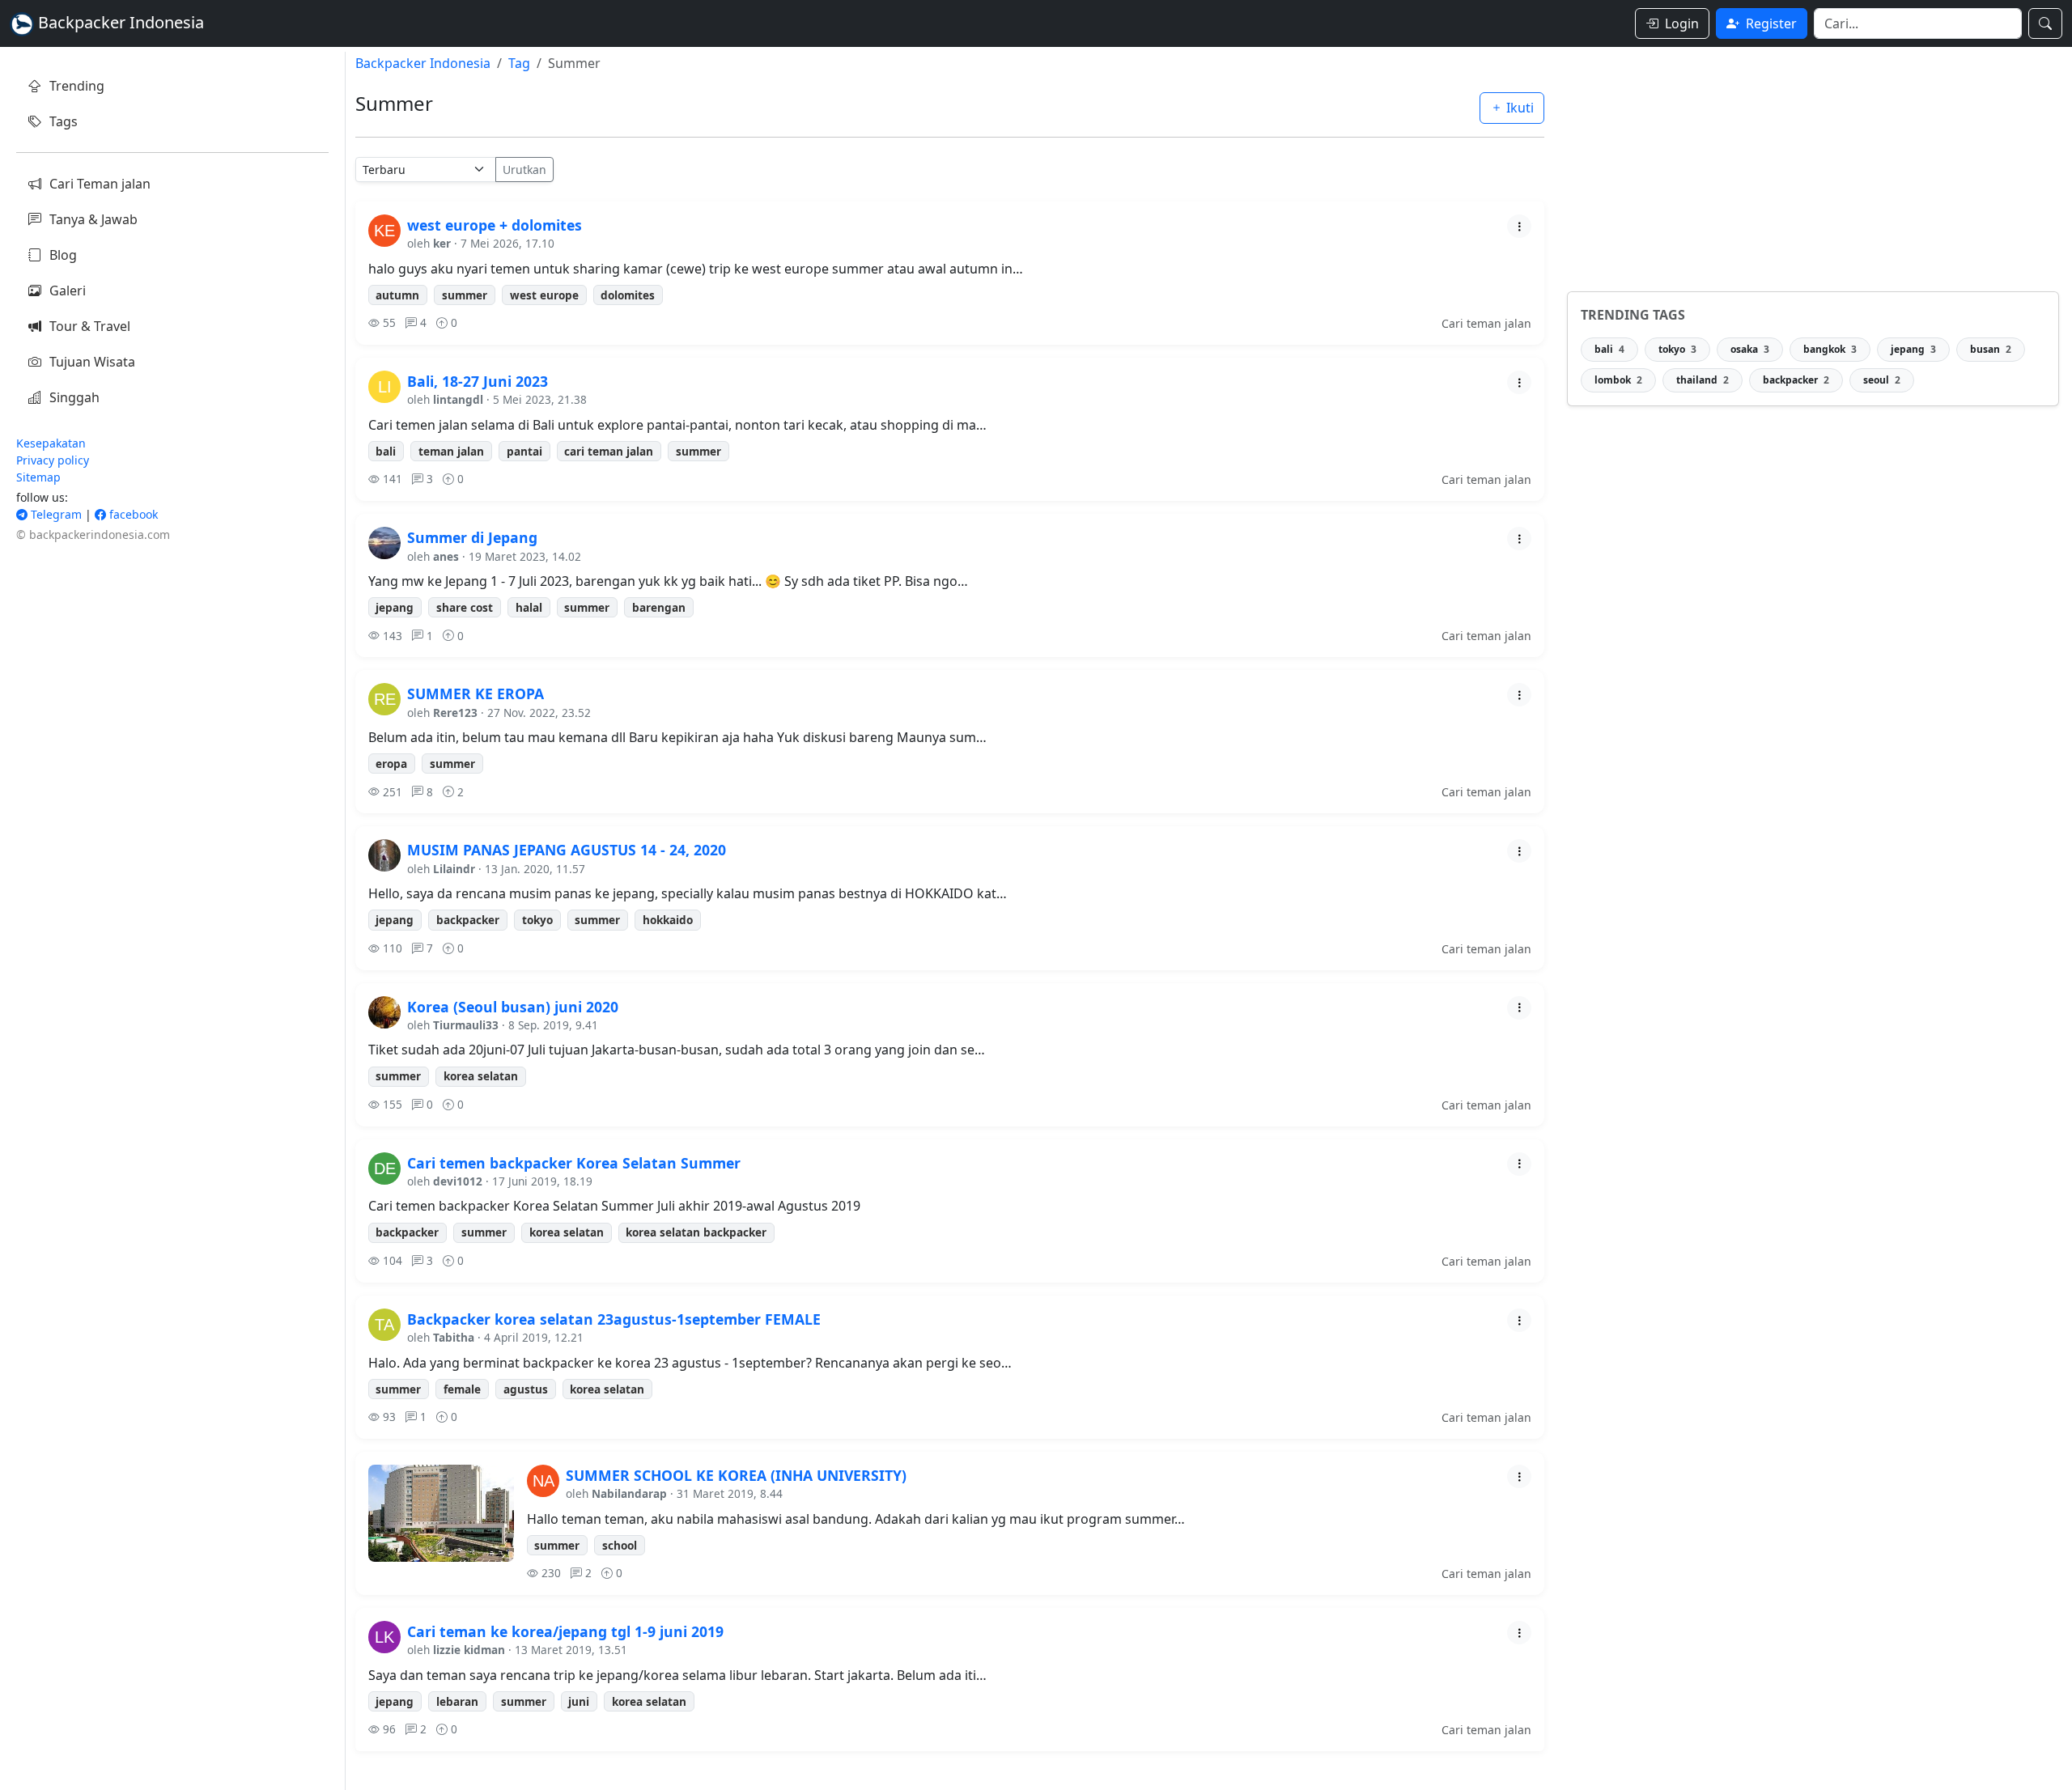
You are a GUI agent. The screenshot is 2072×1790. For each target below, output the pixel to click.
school (620, 1545)
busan (1991, 349)
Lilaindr (454, 869)
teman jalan (451, 451)
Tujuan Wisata (92, 362)
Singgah (74, 397)
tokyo (537, 920)
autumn (397, 295)
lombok (1618, 380)
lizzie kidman (469, 1650)
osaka (1750, 349)
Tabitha (454, 1337)
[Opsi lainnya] (1519, 226)
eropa (391, 764)
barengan (659, 607)
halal (529, 607)
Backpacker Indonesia (423, 63)
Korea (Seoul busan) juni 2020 (513, 1007)
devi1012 (458, 1181)
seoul (1882, 380)
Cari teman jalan (1486, 323)
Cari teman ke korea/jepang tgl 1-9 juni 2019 (565, 1631)
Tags (64, 121)
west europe (544, 295)
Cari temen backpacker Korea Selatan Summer (574, 1163)
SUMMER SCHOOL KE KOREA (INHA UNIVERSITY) (736, 1475)
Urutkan (524, 170)
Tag (519, 63)
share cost (465, 607)
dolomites (628, 295)
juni (579, 1701)
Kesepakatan (51, 443)
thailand (1703, 380)
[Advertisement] (1813, 165)
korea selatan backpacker (696, 1232)
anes (446, 556)
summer (465, 295)
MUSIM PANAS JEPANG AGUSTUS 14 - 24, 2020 (567, 850)
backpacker (468, 920)
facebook (132, 514)
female (462, 1389)
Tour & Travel (90, 326)
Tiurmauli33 (466, 1025)
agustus (526, 1389)
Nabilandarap (629, 1493)
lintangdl (458, 399)
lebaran (457, 1701)
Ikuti (1518, 108)
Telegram (55, 514)
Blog (63, 255)
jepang (395, 607)
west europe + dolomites (495, 225)
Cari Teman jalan (100, 184)
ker (442, 243)
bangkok (1830, 349)
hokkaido (668, 920)
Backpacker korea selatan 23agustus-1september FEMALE (614, 1319)
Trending (77, 86)
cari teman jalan (609, 451)
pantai (524, 451)
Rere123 (455, 713)
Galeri (68, 291)
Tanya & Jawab (93, 219)
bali (386, 451)
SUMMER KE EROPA (476, 694)
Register (1771, 23)
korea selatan (481, 1076)
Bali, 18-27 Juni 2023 (478, 381)
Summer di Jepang (472, 537)
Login (1682, 23)
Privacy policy (53, 460)
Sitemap (38, 477)
